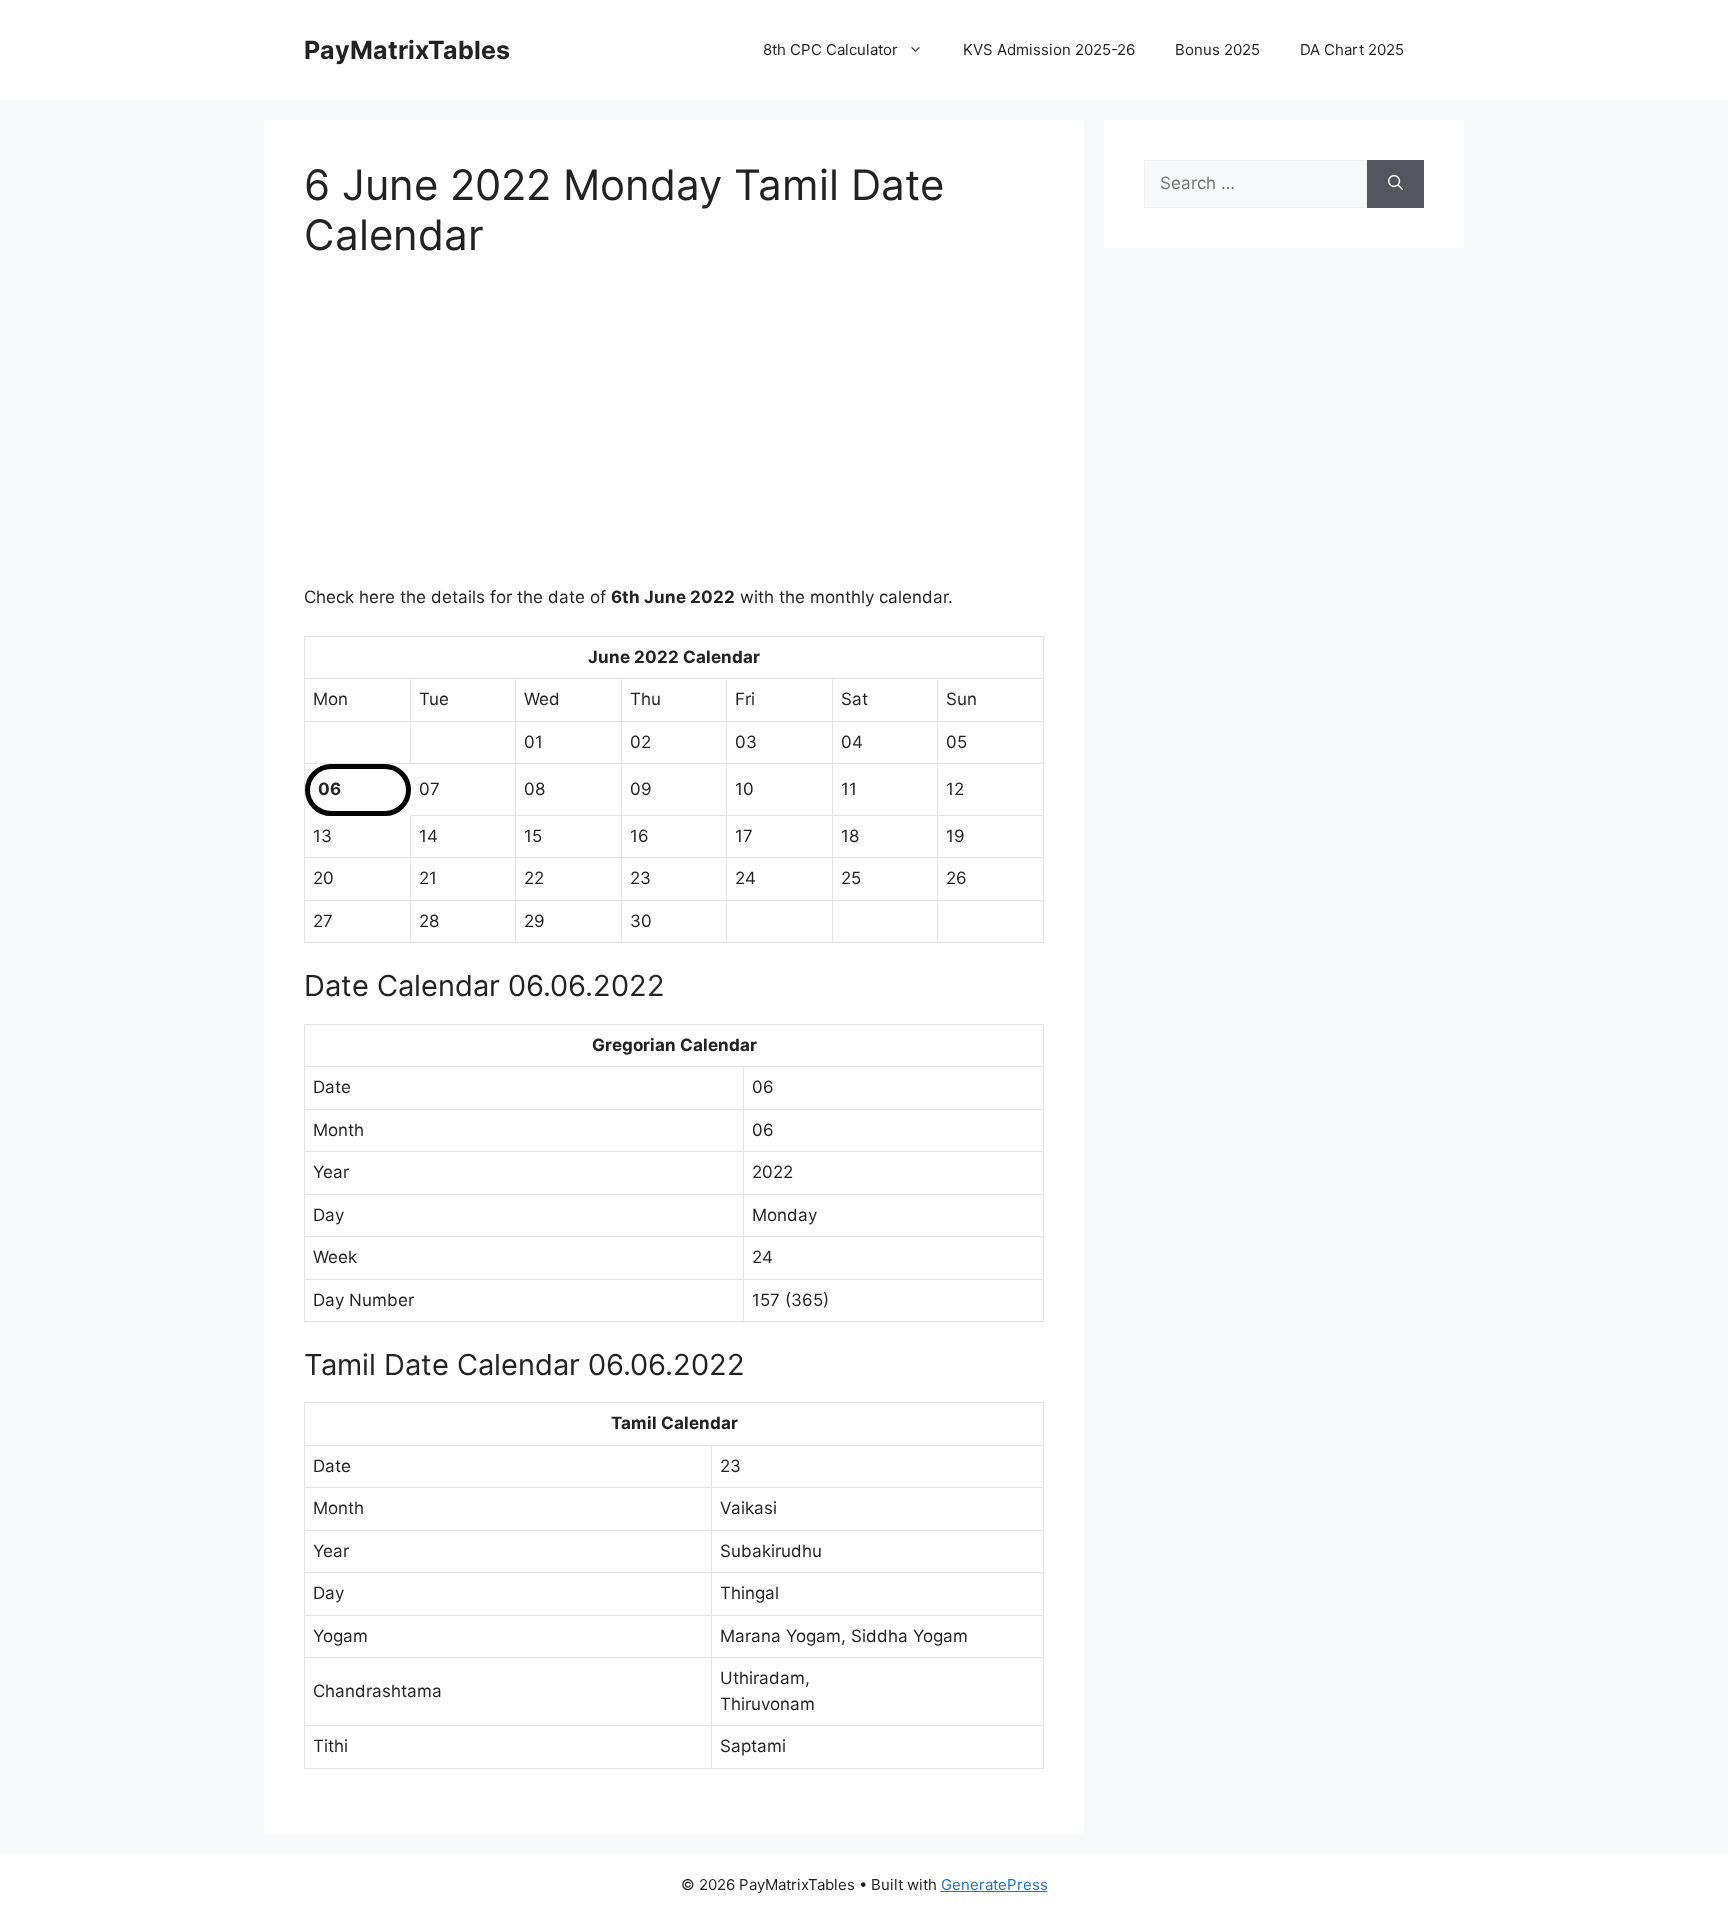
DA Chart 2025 (1352, 49)
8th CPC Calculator (830, 49)
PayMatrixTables (407, 50)
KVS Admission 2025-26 (1049, 49)
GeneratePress (994, 1884)
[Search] (1395, 184)
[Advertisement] (674, 435)
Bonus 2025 (1217, 49)
